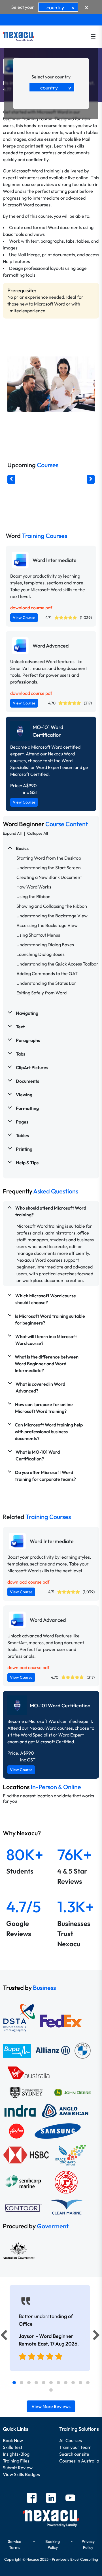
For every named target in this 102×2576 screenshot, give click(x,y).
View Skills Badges (21, 2474)
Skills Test (13, 2447)
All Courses (71, 2440)
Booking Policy (53, 2544)
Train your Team (75, 2447)
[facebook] (32, 2499)
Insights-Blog (16, 2454)
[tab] (14, 2383)
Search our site (74, 2454)
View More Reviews (51, 2406)
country (61, 8)
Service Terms (15, 2544)
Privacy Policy (88, 2544)
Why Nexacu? (22, 1833)
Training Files (16, 2461)
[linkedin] (51, 2499)
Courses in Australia (79, 2461)
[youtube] (70, 2499)
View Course (24, 618)
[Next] (97, 2336)
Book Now (13, 2440)
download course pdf (31, 608)
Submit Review (18, 2468)
